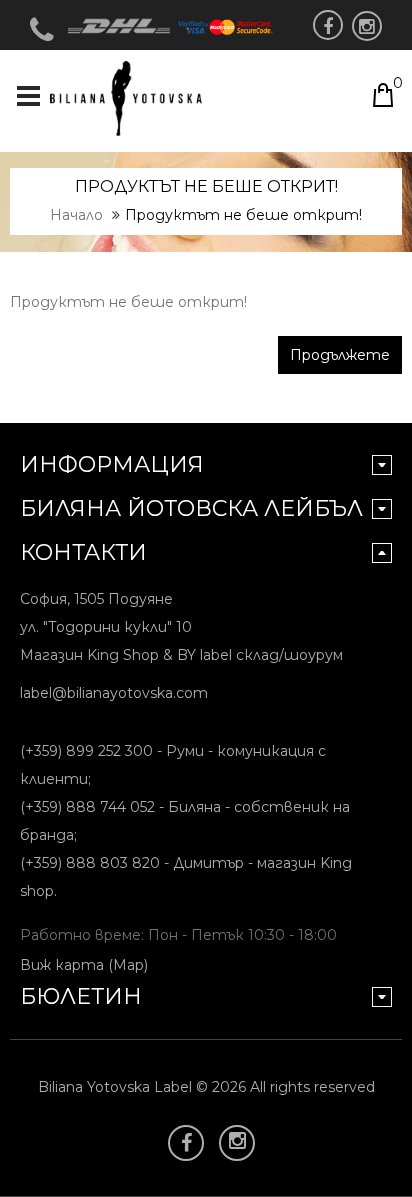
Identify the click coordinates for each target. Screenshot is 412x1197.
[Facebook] (328, 25)
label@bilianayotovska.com (114, 693)
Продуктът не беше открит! (243, 215)
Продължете (340, 355)
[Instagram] (367, 26)
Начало (76, 215)
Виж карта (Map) (84, 965)
